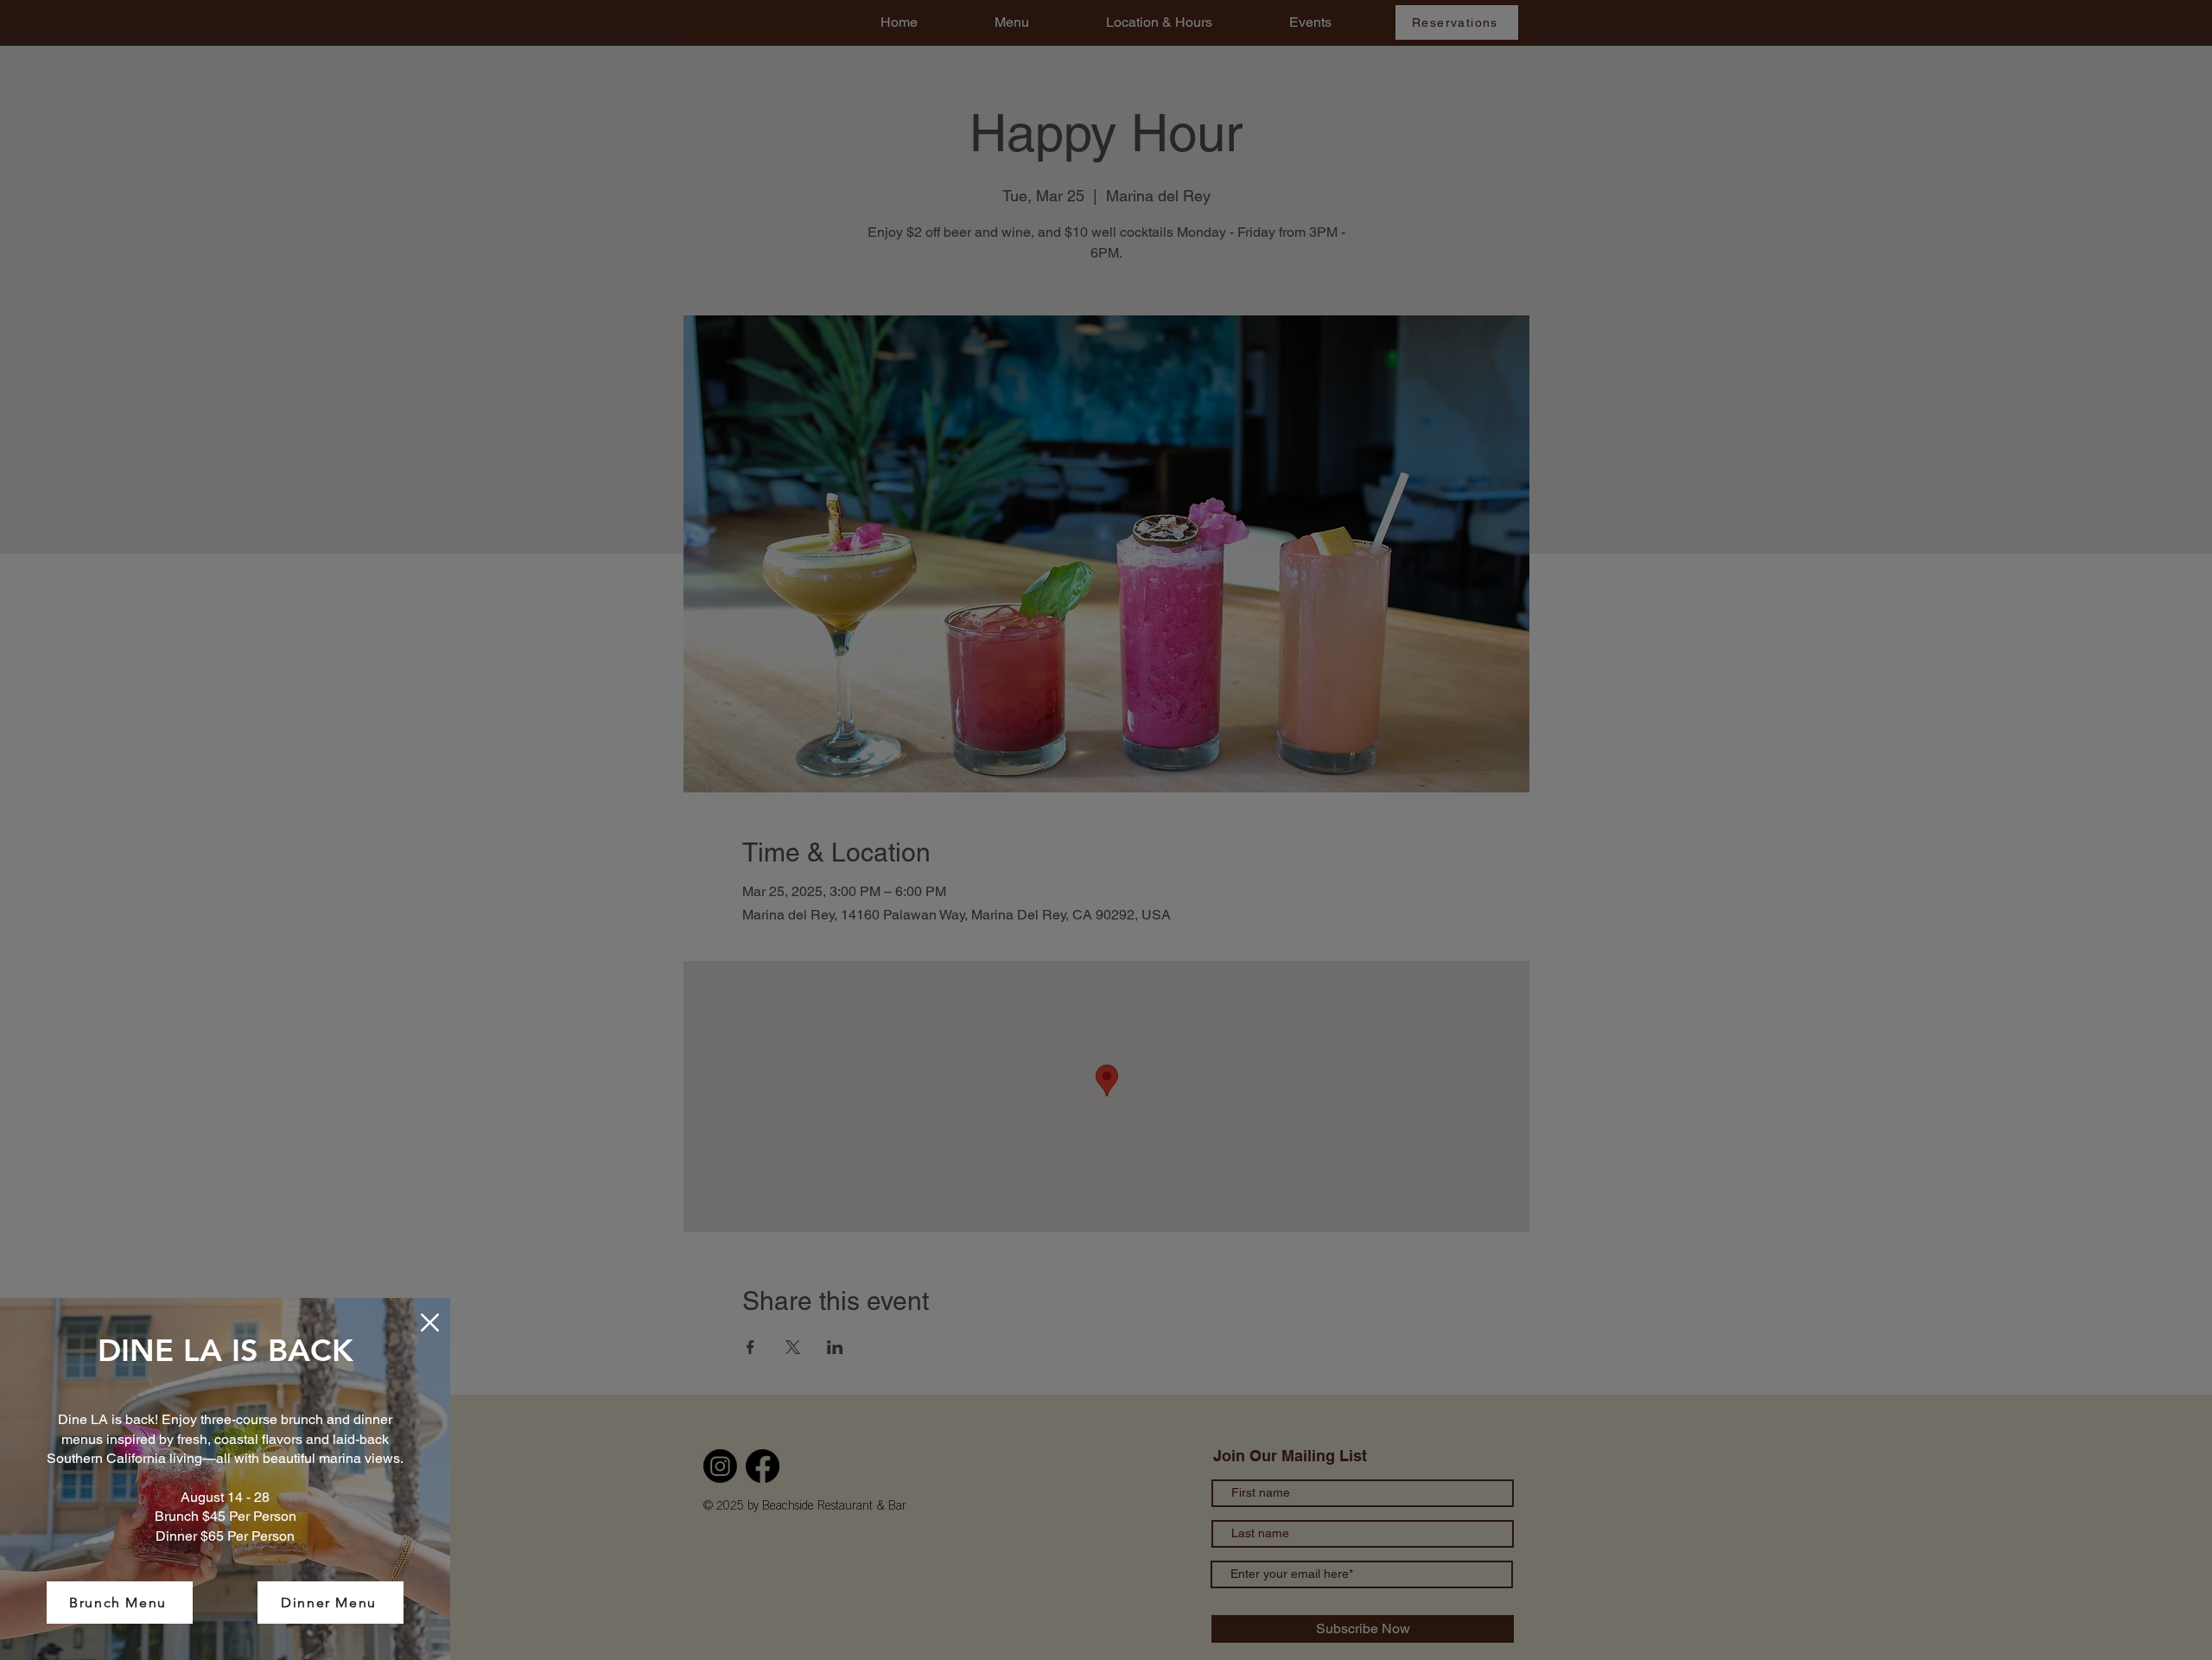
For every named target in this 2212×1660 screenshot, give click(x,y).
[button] (430, 1323)
